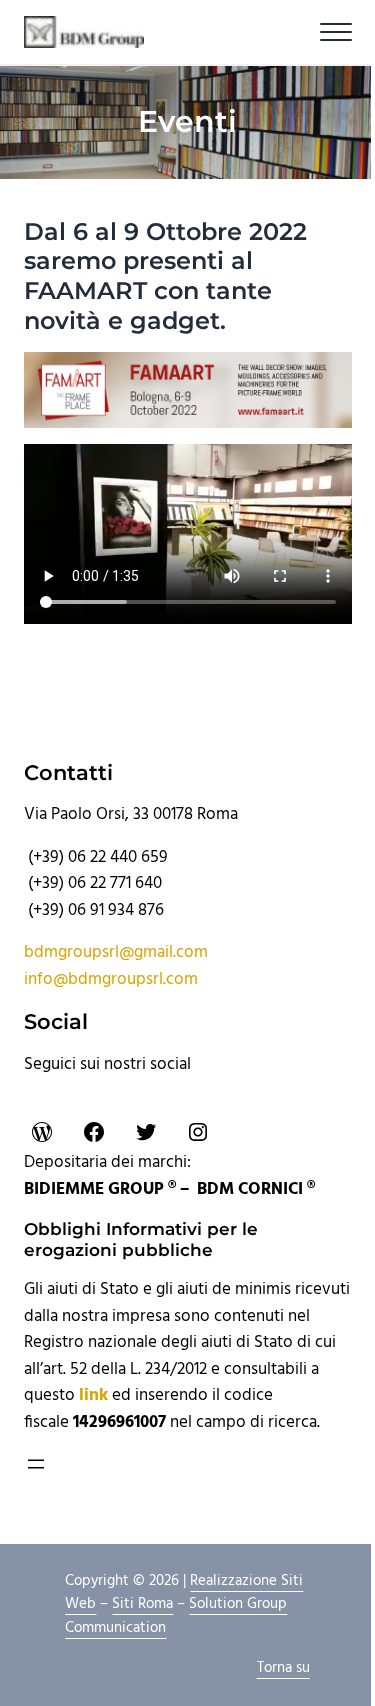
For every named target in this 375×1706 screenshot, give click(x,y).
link (93, 1396)
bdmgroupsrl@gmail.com (116, 953)
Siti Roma (142, 1604)
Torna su (283, 1668)
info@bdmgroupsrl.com (111, 980)
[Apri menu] (36, 1464)
